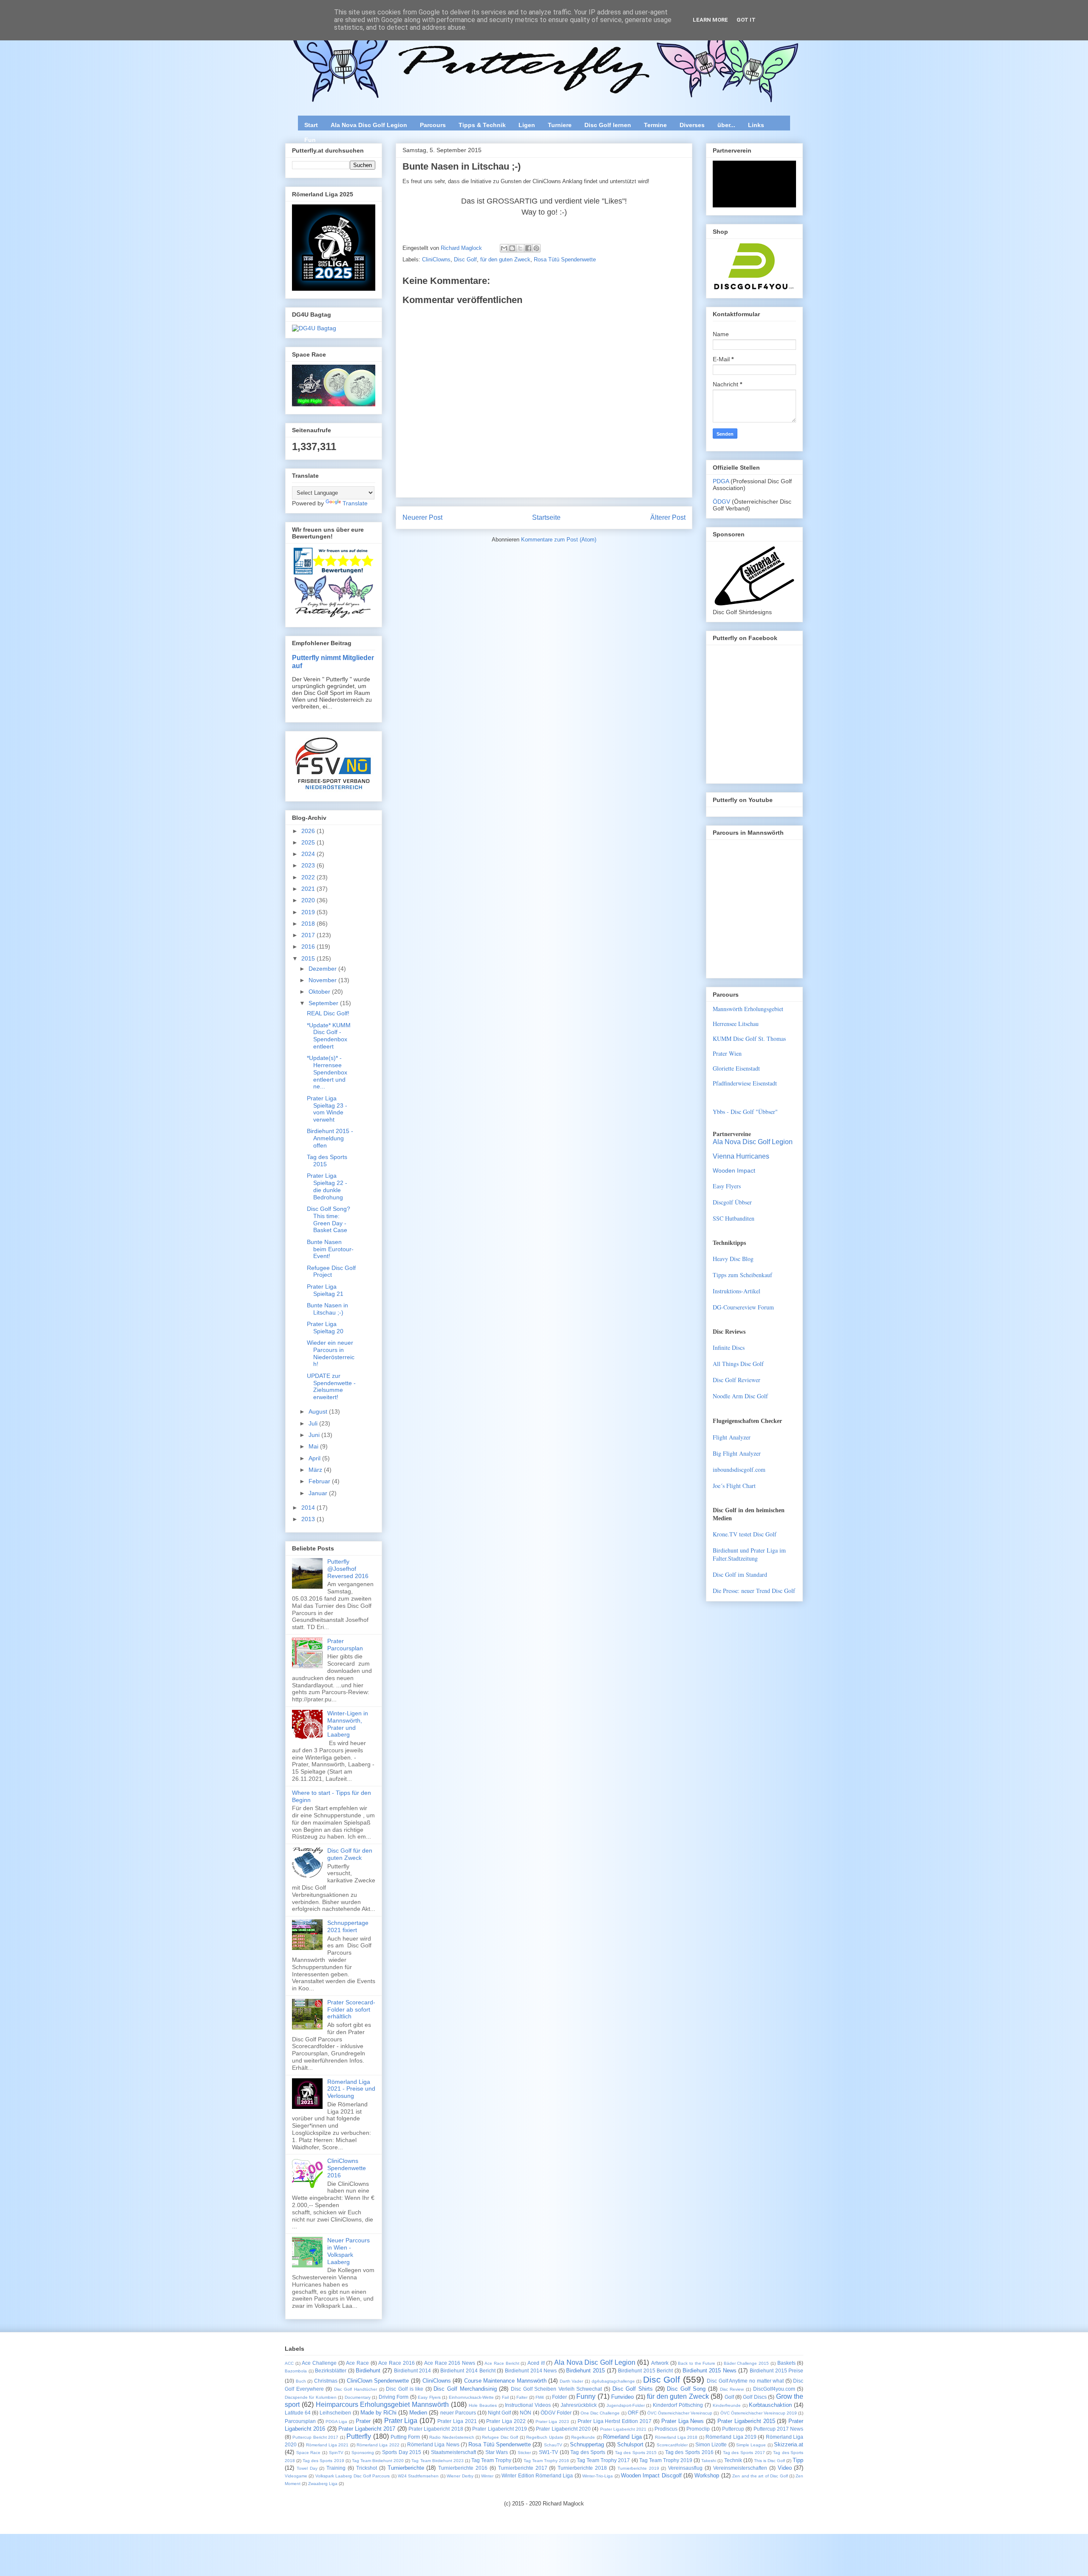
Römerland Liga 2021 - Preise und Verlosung (351, 2089)
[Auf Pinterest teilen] (536, 248)
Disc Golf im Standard (740, 1574)
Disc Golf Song (686, 2389)
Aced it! (536, 2363)
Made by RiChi (378, 2413)
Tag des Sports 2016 (689, 2452)
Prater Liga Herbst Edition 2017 (615, 2421)
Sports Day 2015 (402, 2452)
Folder (560, 2397)
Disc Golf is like (405, 2389)
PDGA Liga (337, 2422)
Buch (301, 2381)
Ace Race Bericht (502, 2363)
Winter (487, 2476)
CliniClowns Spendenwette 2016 (347, 2168)
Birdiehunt (368, 2371)
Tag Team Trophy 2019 (666, 2460)
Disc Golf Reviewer (737, 1380)
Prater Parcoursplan (345, 1645)
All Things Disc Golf (738, 1364)
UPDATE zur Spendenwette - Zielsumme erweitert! (331, 1386)
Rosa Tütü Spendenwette (565, 259)
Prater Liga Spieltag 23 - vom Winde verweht (327, 1109)
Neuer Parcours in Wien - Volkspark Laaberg (348, 2251)
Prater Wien (727, 1053)
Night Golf (499, 2413)
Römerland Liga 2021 (327, 2445)
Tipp (798, 2460)
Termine (655, 125)
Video (785, 2468)
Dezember (323, 969)
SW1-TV (548, 2452)
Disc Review (732, 2389)
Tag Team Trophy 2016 (546, 2461)
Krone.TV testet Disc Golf (745, 1534)
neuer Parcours (458, 2413)
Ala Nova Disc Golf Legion (369, 125)
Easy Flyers (727, 1186)
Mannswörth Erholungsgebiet (748, 1009)
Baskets (786, 2363)
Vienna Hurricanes (741, 1156)
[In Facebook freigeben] (528, 248)
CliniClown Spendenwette (378, 2381)
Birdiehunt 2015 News (710, 2371)
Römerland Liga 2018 (676, 2437)
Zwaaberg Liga (323, 2484)
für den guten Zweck (505, 259)
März (316, 1470)
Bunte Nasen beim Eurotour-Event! (330, 1249)
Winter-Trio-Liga (598, 2476)
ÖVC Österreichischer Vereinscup (680, 2413)
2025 (309, 842)
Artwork (660, 2363)
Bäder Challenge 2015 (746, 2363)
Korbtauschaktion (770, 2405)
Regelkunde (583, 2437)
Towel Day (307, 2468)
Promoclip (698, 2429)
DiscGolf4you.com (774, 2389)
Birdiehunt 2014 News (531, 2371)
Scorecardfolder (672, 2445)
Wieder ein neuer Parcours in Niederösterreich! (331, 1353)
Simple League (751, 2445)
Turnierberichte (406, 2468)
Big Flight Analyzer (737, 1453)
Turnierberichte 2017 (523, 2468)
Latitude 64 (298, 2413)
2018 (309, 924)
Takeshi (709, 2461)
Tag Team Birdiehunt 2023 (437, 2461)
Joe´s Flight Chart (734, 1486)
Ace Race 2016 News (450, 2363)
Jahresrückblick (579, 2405)
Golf (729, 2397)
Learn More (710, 20)
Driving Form (394, 2397)
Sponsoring (363, 2453)
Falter (522, 2397)
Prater (363, 2421)
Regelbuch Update (545, 2437)
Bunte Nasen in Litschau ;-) (327, 1309)
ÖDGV (721, 502)
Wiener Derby (460, 2476)
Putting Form (405, 2437)
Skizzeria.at (789, 2444)
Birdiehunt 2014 (413, 2371)
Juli (314, 1423)
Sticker (524, 2453)
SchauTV (553, 2445)
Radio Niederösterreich (452, 2437)
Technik (733, 2460)
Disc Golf (465, 259)
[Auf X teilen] (520, 248)
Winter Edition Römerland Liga (537, 2475)
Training (336, 2468)
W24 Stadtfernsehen (418, 2476)
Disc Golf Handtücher (356, 2389)
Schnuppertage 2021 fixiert (348, 1926)
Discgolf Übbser (732, 1202)
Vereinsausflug (685, 2468)
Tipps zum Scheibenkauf (742, 1275)
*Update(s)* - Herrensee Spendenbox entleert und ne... (327, 1072)
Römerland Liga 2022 (378, 2445)
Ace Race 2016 (396, 2363)
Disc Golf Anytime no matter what (745, 2381)
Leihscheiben (335, 2413)
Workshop (707, 2475)
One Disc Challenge (600, 2413)
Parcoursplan (300, 2421)
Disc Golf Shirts (633, 2389)
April (315, 1458)
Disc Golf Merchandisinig (465, 2389)
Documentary (358, 2397)
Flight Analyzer (732, 1437)
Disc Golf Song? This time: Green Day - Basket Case (329, 1219)
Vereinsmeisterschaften (740, 2468)
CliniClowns (436, 259)
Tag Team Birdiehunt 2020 (378, 2461)
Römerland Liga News (433, 2444)
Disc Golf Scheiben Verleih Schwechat (556, 2389)
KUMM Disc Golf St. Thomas (749, 1039)
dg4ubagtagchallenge (613, 2381)
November (323, 980)
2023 (309, 865)
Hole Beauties (483, 2405)
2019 (309, 912)
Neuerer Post (422, 517)
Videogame (296, 2476)
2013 (309, 1519)
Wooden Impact (734, 1170)
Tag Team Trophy (491, 2460)
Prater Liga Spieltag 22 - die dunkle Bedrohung (327, 1186)
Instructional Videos (528, 2405)
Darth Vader (572, 2381)
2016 (309, 947)
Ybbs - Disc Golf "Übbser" (745, 1112)
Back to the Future (697, 2363)
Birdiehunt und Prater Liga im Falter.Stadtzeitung (749, 1554)
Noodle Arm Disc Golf (740, 1396)
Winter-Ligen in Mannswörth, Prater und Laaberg (348, 1724)
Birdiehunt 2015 (585, 2371)
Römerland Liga (622, 2437)
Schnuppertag (587, 2444)
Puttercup (733, 2429)
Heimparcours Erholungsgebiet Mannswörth (382, 2405)
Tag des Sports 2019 (323, 2461)
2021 (309, 889)
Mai (314, 1446)
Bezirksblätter (331, 2371)
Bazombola (296, 2371)
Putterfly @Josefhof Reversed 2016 (348, 1569)
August (319, 1411)
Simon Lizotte (711, 2444)
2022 (309, 877)
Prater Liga (401, 2421)
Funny (586, 2396)
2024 (309, 854)
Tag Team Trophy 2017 (603, 2460)
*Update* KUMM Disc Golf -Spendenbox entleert (329, 1036)
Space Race (309, 2453)
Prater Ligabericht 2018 (436, 2429)
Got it (746, 20)
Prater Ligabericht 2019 (500, 2429)
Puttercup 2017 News (779, 2429)
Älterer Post (668, 517)
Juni (315, 1435)
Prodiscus (666, 2429)
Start (311, 125)
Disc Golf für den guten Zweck (350, 1854)
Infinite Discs (729, 1348)
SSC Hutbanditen (734, 1218)
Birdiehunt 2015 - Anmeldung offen (330, 1138)
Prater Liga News (683, 2421)
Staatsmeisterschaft (453, 2452)
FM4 (540, 2397)
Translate (355, 503)
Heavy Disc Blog (733, 1259)
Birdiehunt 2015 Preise (776, 2371)
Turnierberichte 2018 (582, 2468)
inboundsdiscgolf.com (739, 1469)
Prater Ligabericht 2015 (746, 2421)
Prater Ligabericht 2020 (563, 2429)
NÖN (526, 2413)
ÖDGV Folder (556, 2413)
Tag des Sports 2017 (744, 2453)
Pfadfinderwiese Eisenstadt (745, 1083)
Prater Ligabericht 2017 (367, 2429)
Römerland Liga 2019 (731, 2437)
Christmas (326, 2381)
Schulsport (630, 2444)
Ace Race (357, 2363)
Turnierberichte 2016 (463, 2468)
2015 (309, 958)
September (324, 1003)
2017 (309, 935)
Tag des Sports (588, 2452)
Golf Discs (755, 2397)
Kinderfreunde (727, 2405)
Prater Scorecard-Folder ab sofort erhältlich (351, 2009)
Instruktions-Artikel (737, 1291)
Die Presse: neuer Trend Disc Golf (754, 1591)
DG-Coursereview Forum (743, 1307)
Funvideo (622, 2397)
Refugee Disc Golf (500, 2437)
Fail (505, 2397)
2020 (309, 900)
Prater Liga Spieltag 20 (325, 1328)
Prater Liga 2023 (552, 2422)
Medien (418, 2413)
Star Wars (497, 2452)
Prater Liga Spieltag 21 (325, 1290)
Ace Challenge (319, 2363)
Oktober (320, 992)
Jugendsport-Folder (626, 2405)
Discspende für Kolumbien (311, 2397)
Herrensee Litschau (736, 1024)
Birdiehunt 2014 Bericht (468, 2371)
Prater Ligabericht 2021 (623, 2429)
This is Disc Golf (769, 2461)
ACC (289, 2363)
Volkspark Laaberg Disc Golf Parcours (353, 2476)
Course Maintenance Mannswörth (505, 2381)
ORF (633, 2413)
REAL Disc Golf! (328, 1013)
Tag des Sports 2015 (636, 2453)
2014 (309, 1508)
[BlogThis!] (512, 248)
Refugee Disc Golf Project (331, 1271)
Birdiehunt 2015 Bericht (645, 2371)
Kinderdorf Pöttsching (678, 2405)
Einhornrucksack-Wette (471, 2397)
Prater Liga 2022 (506, 2421)
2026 (309, 831)
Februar (320, 1481)
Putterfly (359, 2436)
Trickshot (367, 2468)
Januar (319, 1493)
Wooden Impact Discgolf (651, 2475)
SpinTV (336, 2453)
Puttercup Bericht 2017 (315, 2437)
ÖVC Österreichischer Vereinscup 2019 (759, 2413)
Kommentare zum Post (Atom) (559, 540)
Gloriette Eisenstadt (736, 1068)
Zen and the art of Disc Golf (760, 2476)
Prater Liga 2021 (457, 2421)
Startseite (546, 517)
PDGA (722, 481)
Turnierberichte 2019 (638, 2468)
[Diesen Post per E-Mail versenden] (504, 248)
